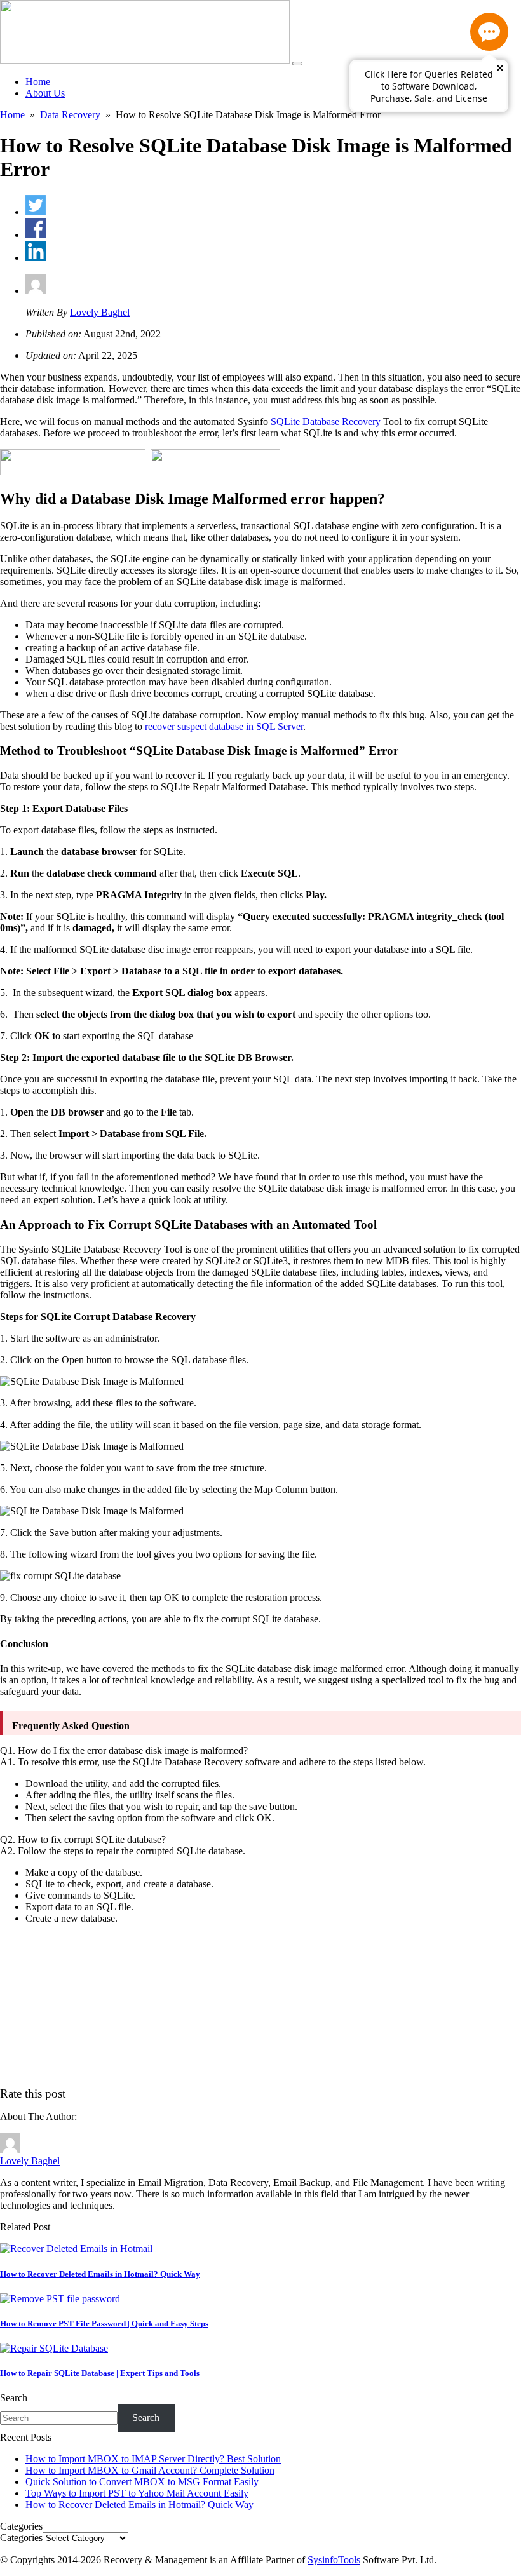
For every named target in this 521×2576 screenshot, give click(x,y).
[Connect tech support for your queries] (489, 32)
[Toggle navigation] (297, 64)
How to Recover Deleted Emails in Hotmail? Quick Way (139, 2505)
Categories (21, 2538)
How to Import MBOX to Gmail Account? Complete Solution (150, 2470)
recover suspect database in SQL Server (224, 726)
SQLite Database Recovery (326, 421)
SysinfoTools (334, 2560)
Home (38, 82)
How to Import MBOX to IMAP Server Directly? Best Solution (153, 2459)
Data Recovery (70, 115)
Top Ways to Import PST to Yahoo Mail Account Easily (137, 2493)
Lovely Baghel (100, 312)
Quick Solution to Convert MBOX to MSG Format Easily (142, 2482)
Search (14, 2398)
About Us (45, 93)
